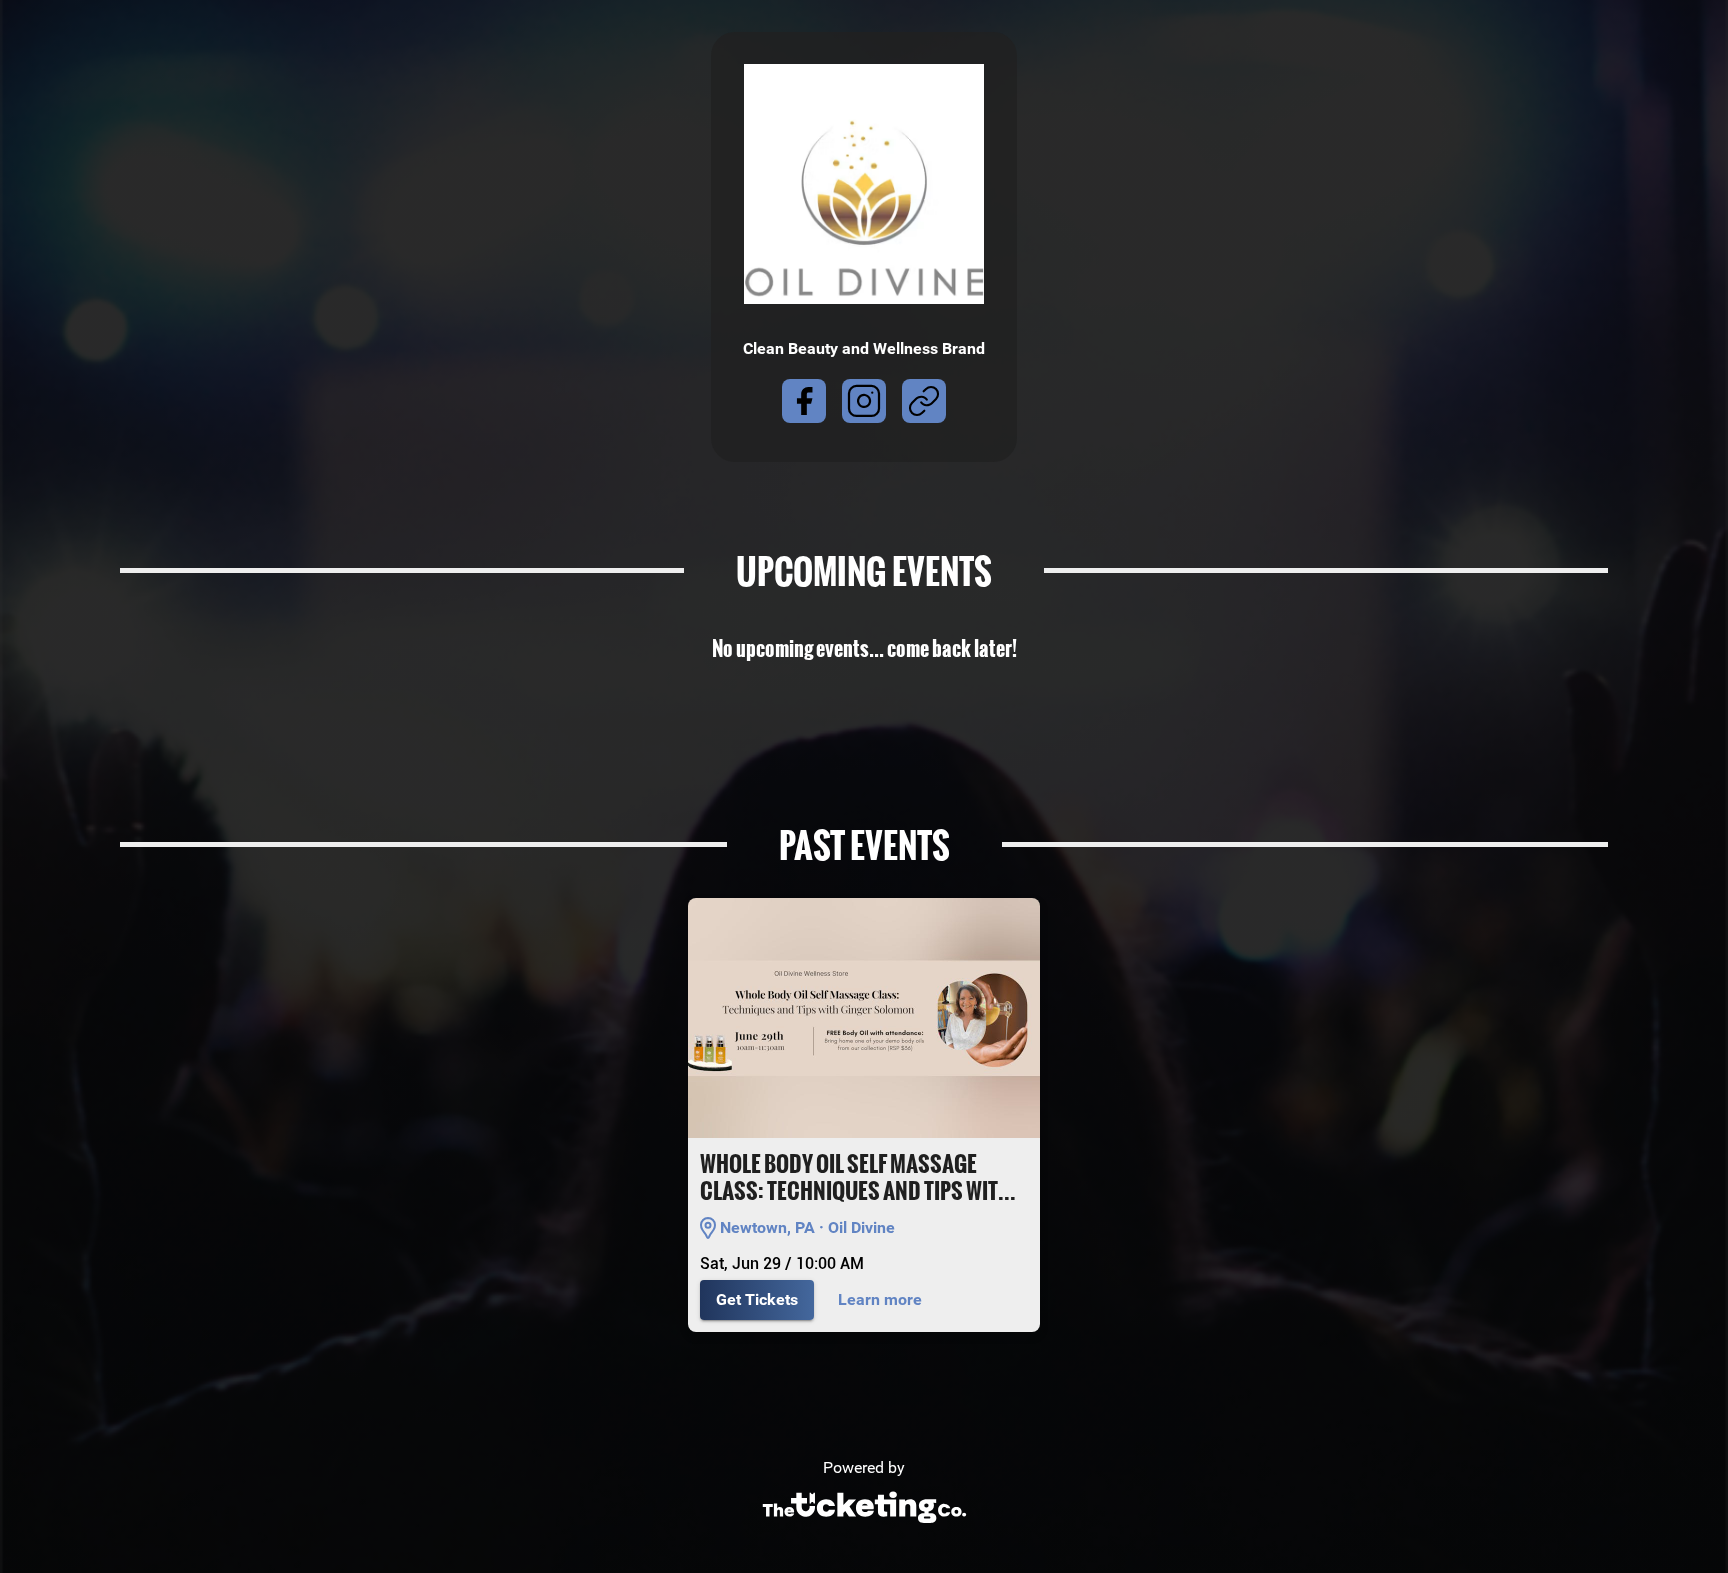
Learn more (880, 1299)
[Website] (924, 404)
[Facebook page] (804, 404)
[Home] (864, 1528)
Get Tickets (757, 1299)
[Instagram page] (864, 404)
